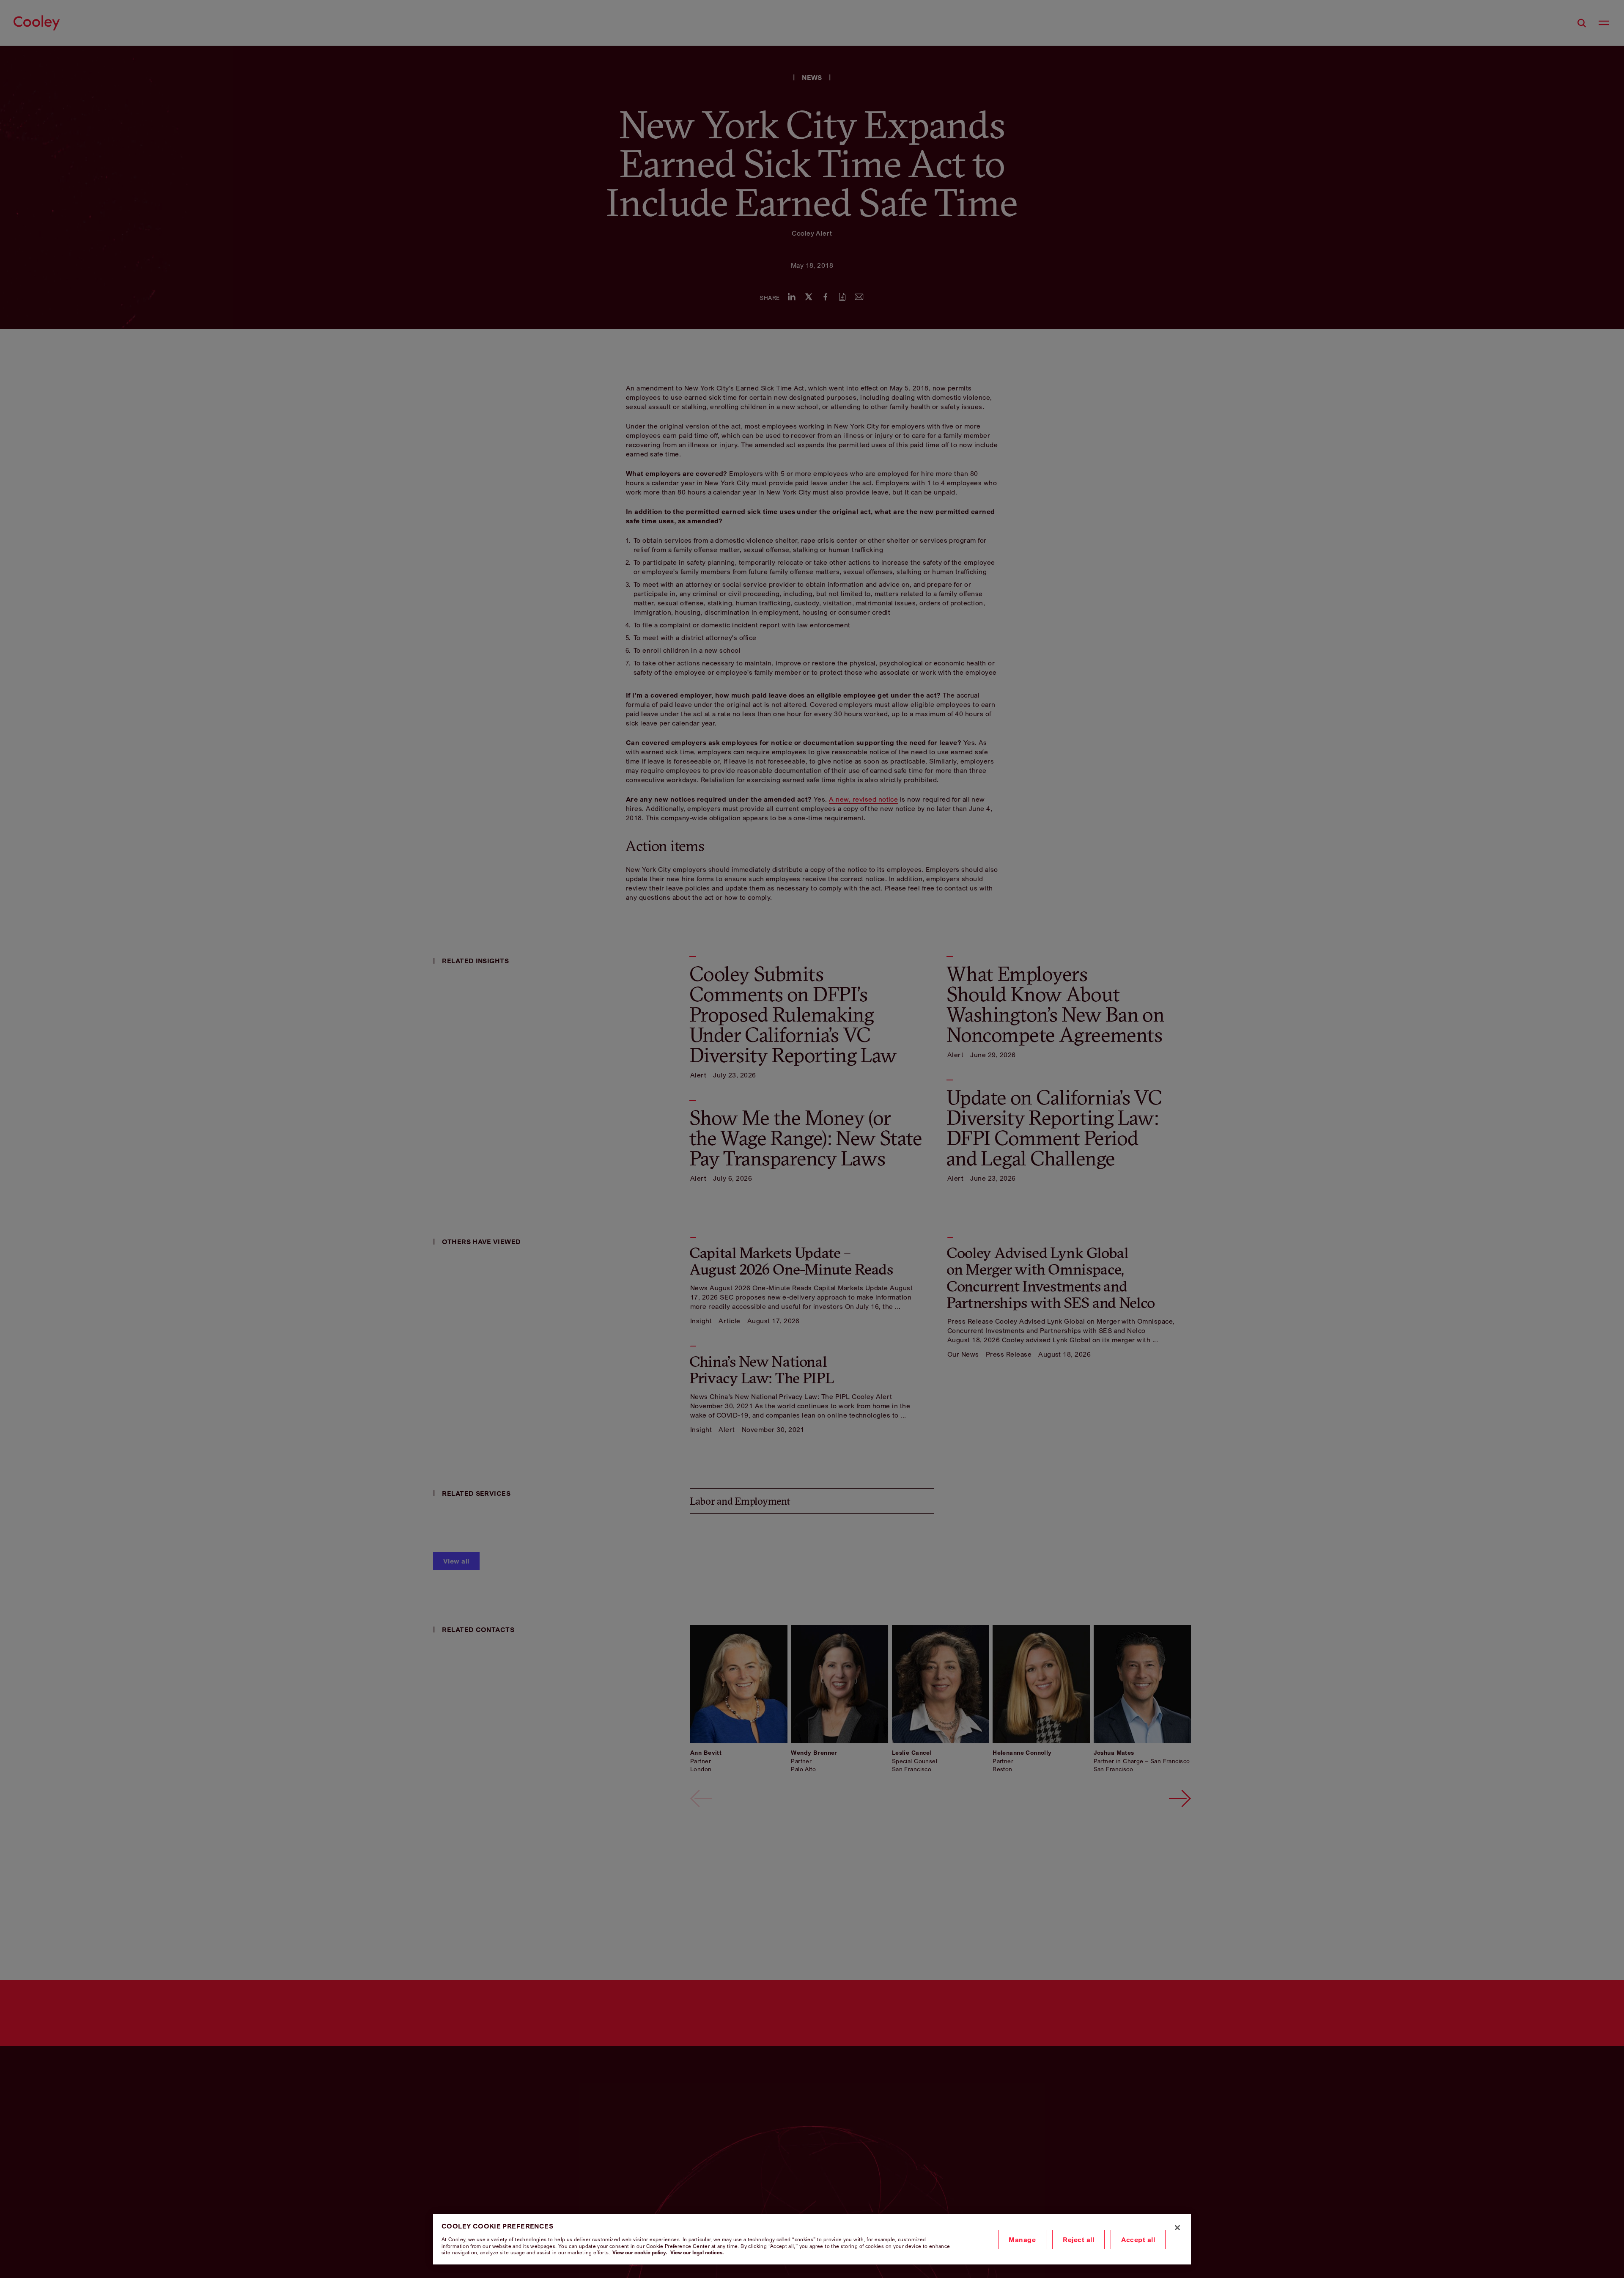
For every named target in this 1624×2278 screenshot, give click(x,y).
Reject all (1078, 2240)
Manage (1022, 2240)
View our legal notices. (697, 2252)
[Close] (1177, 2228)
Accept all (1138, 2240)
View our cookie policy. (640, 2252)
